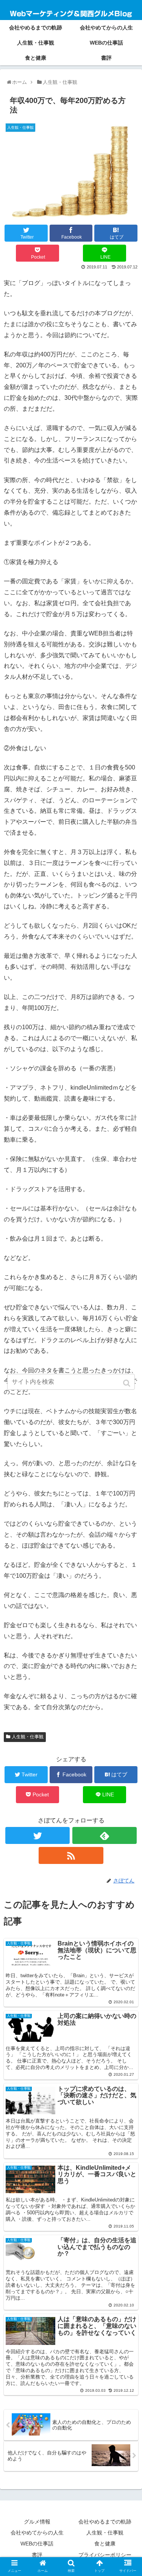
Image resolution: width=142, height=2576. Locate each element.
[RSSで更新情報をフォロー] (71, 1855)
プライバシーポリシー (105, 2555)
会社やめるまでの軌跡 (105, 2522)
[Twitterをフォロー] (37, 1835)
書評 (37, 2555)
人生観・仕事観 (28, 1737)
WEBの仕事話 (37, 2544)
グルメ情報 (37, 2522)
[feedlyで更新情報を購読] (105, 1835)
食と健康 (105, 2544)
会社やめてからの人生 (37, 2533)
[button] (127, 1383)
